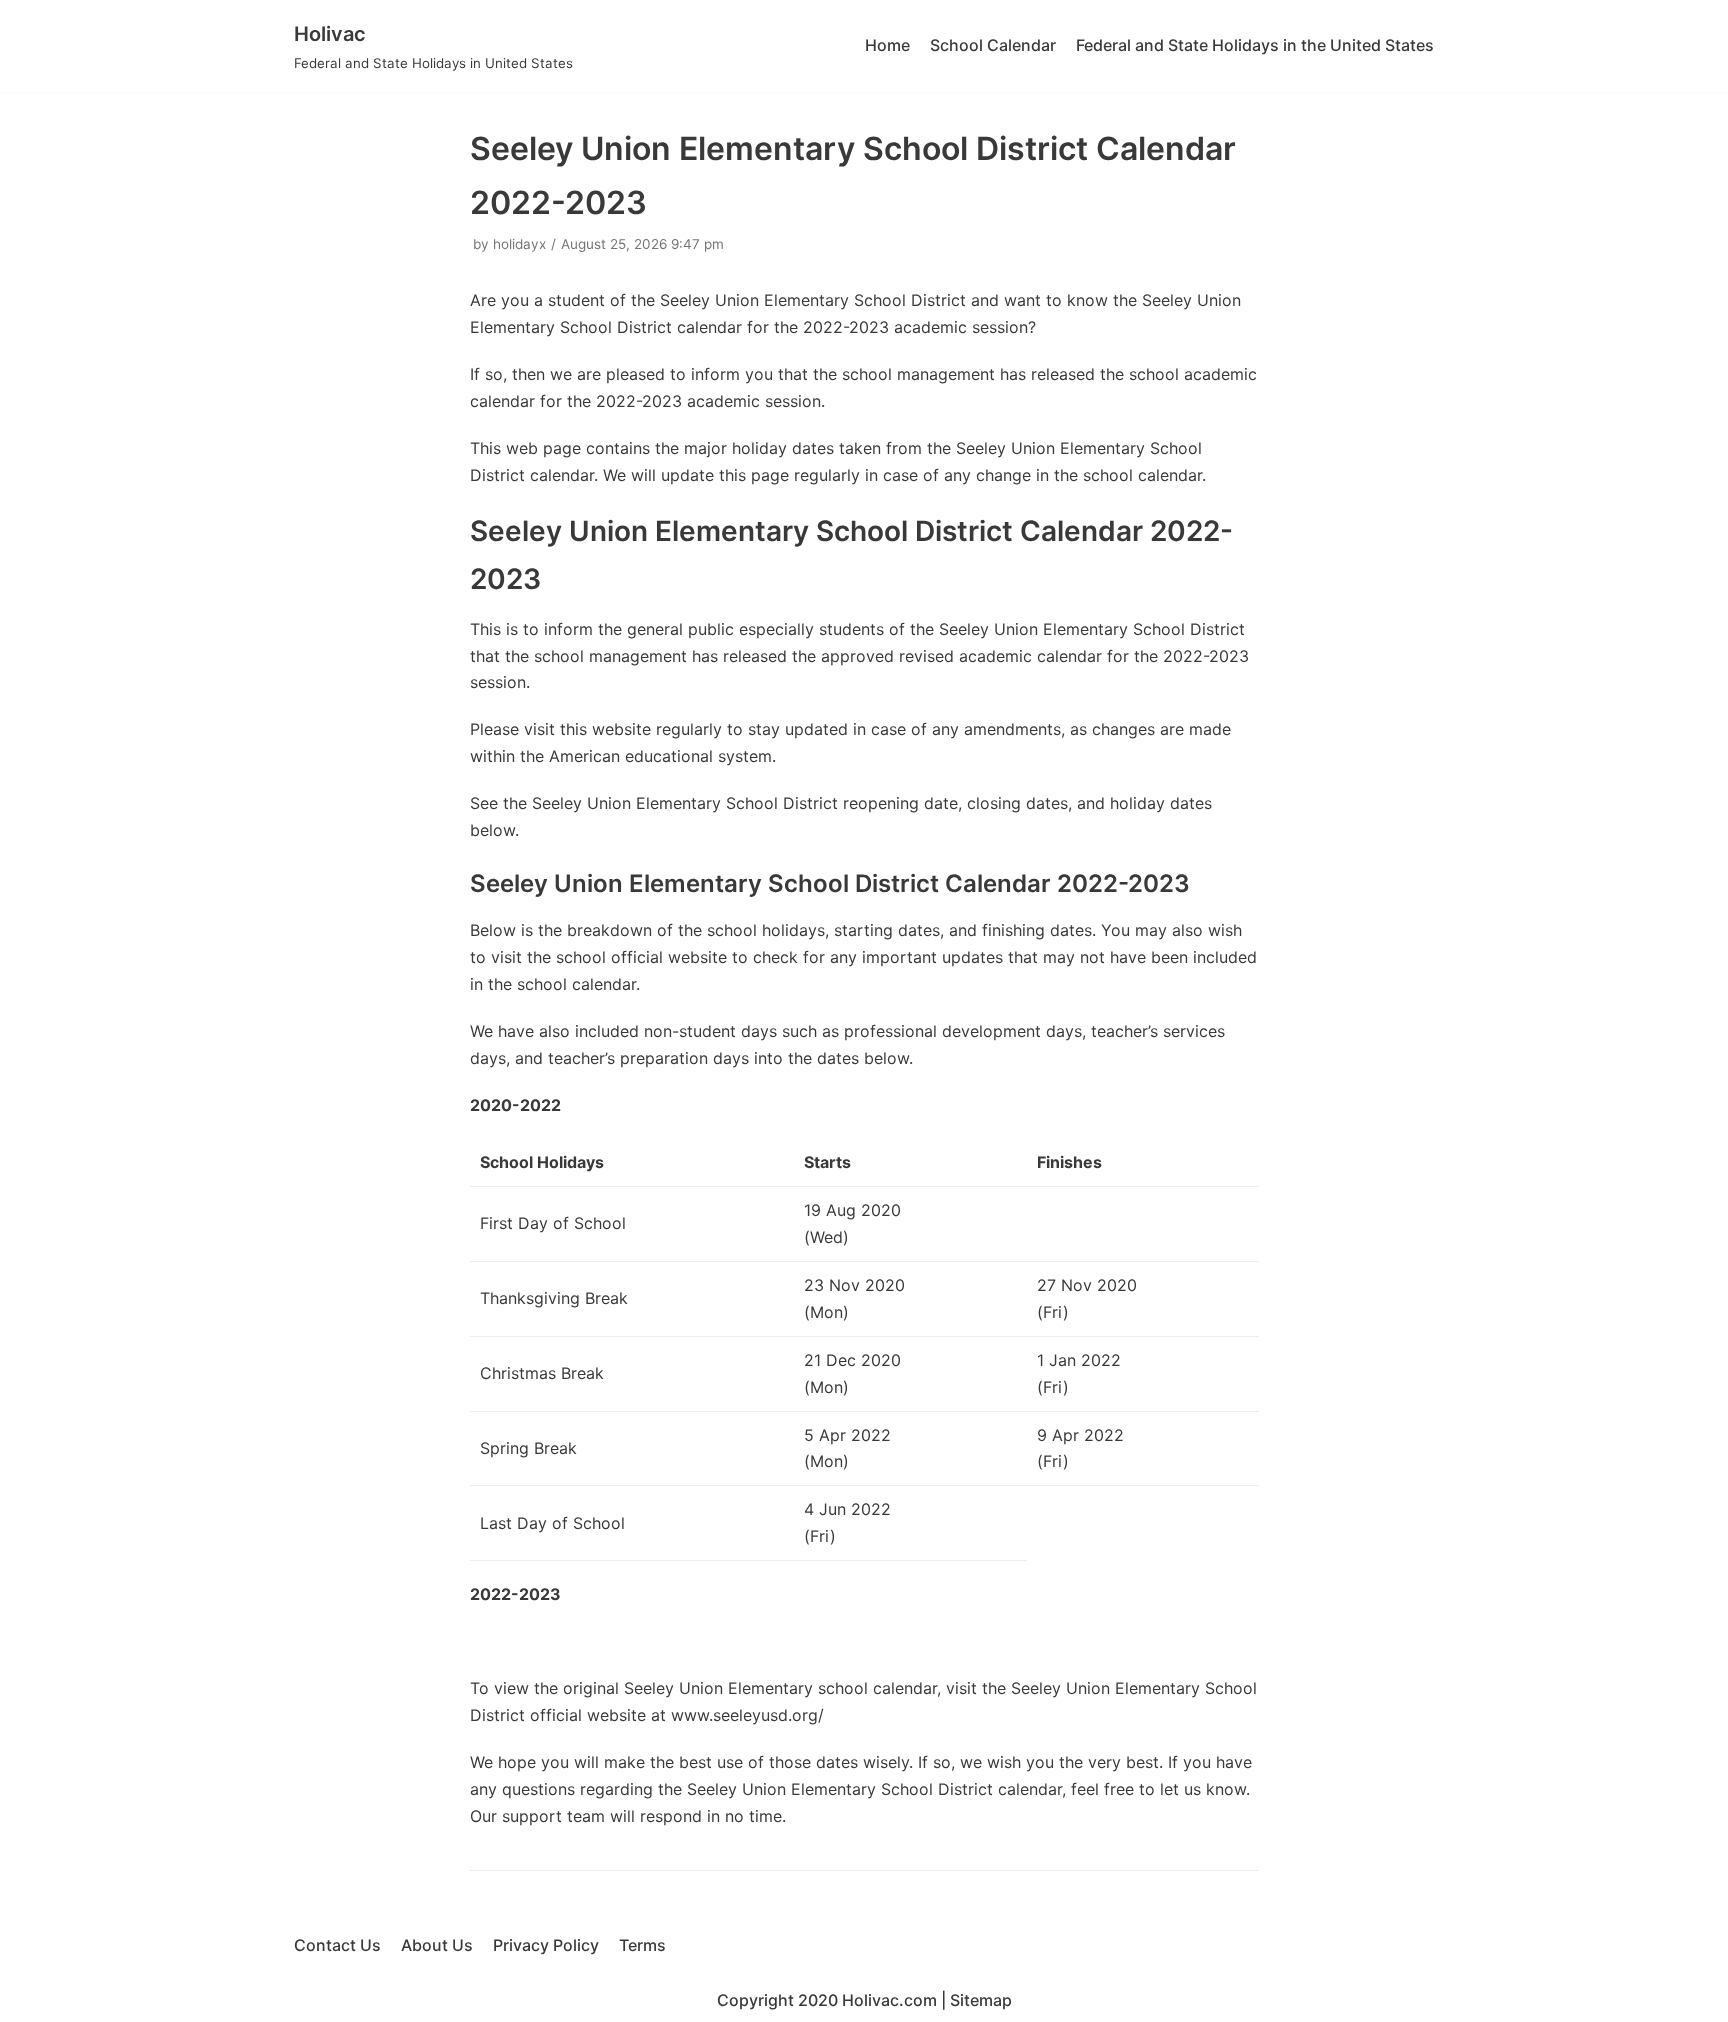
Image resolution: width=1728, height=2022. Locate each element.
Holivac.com (889, 2000)
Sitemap (981, 2000)
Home (887, 45)
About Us (437, 1945)
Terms (642, 1945)
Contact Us (337, 1945)
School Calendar (993, 45)
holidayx (519, 244)
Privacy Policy (546, 1945)
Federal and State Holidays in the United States (1255, 45)
